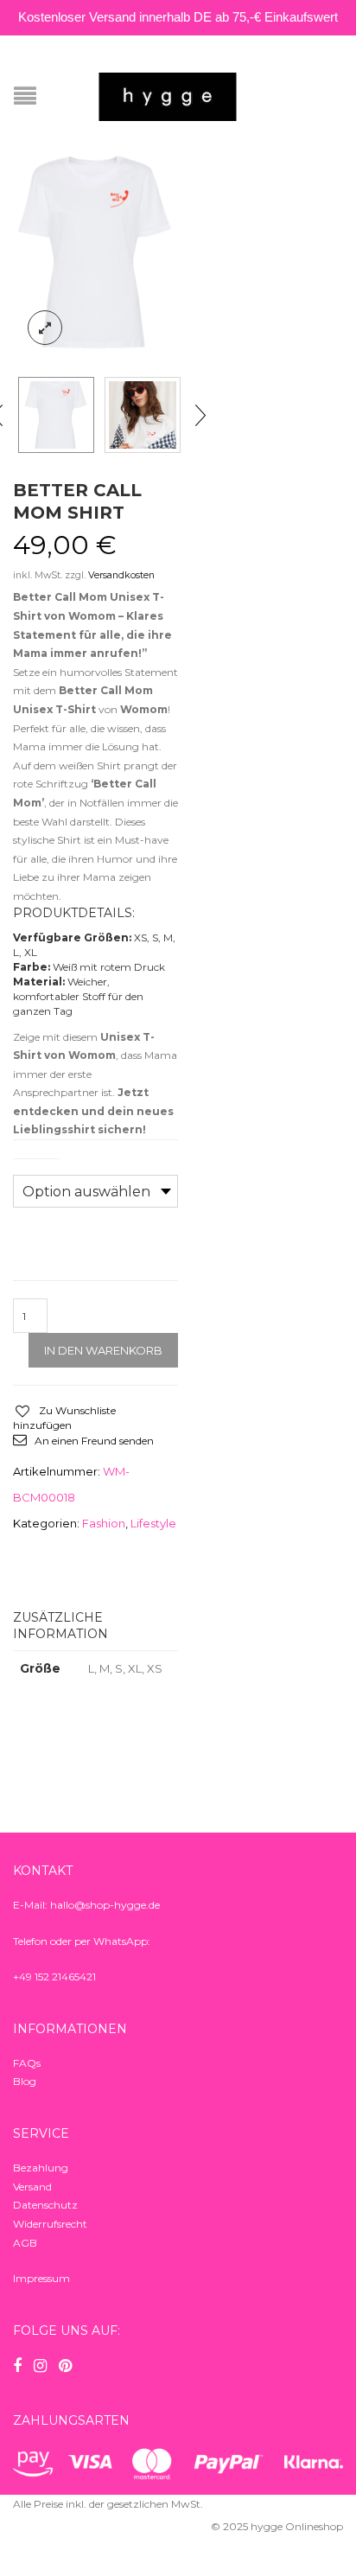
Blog (25, 2081)
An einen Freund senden (94, 1441)
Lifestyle (153, 1523)
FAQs (27, 2063)
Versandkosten (121, 575)
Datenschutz (45, 2205)
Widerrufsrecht (50, 2224)
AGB (25, 2243)
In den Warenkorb (103, 1350)
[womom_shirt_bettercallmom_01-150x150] (143, 415)
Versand (32, 2187)
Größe (36, 1164)
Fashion (104, 1523)
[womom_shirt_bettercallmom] (95, 253)
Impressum (41, 2278)
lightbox (45, 328)
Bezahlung (41, 2168)
